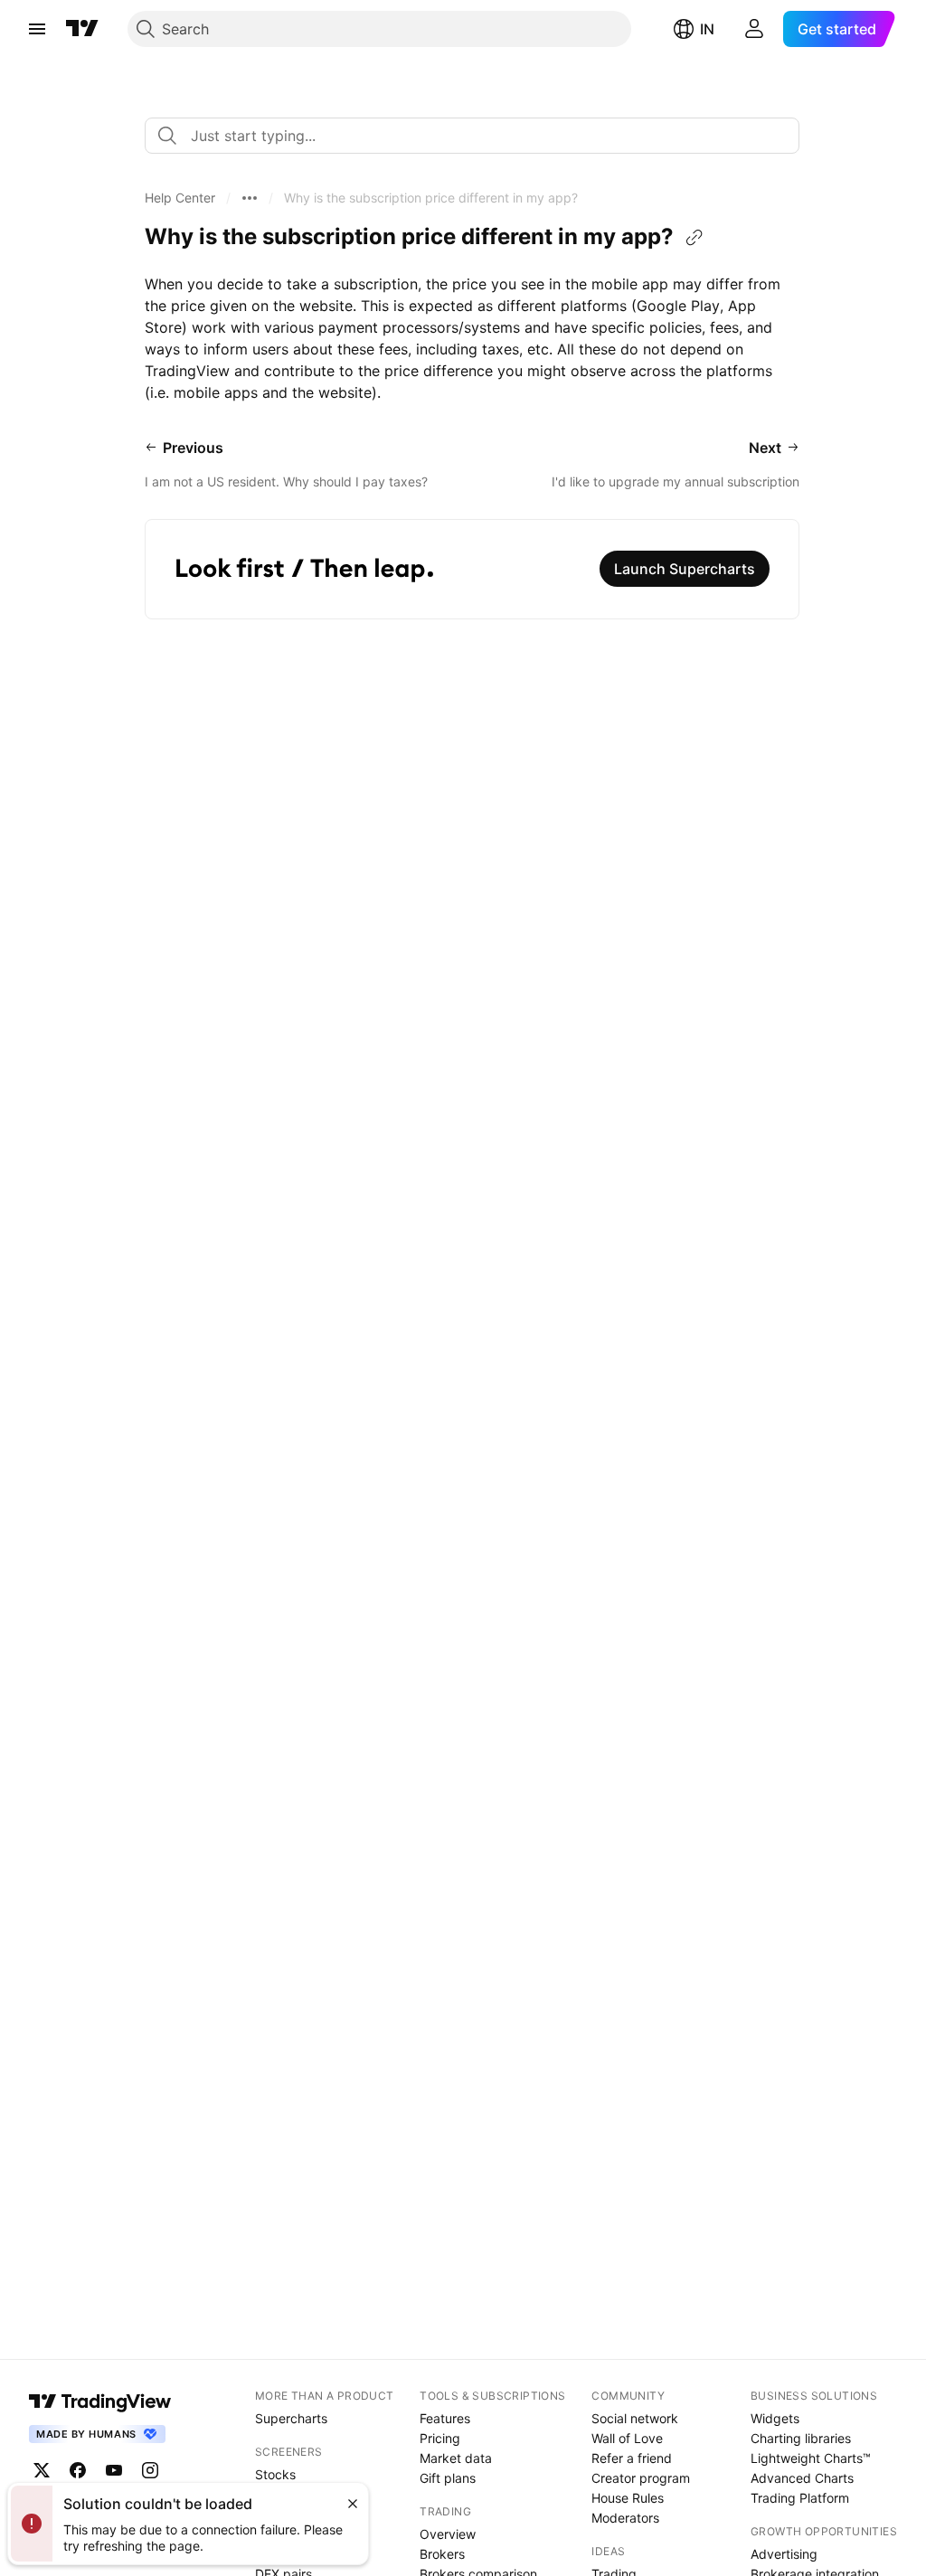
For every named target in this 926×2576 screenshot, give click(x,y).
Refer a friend (632, 2458)
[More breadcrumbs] (250, 198)
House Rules (628, 2498)
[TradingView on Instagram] (150, 2470)
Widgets (775, 2418)
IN (707, 29)
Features (445, 2418)
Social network (635, 2418)
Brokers (442, 2554)
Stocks (275, 2474)
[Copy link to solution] (694, 238)
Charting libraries (801, 2438)
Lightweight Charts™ (811, 2458)
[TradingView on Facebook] (78, 2470)
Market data (456, 2458)
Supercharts (291, 2418)
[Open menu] (37, 29)
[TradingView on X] (42, 2470)
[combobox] (472, 136)
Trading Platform (800, 2498)
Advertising (784, 2554)
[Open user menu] (754, 29)
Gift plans (448, 2478)
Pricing (440, 2438)
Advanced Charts (802, 2478)
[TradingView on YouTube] (114, 2470)
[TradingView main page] (82, 29)
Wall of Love (627, 2438)
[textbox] (479, 136)
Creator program (641, 2478)
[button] (180, 198)
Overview (448, 2534)
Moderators (625, 2518)
